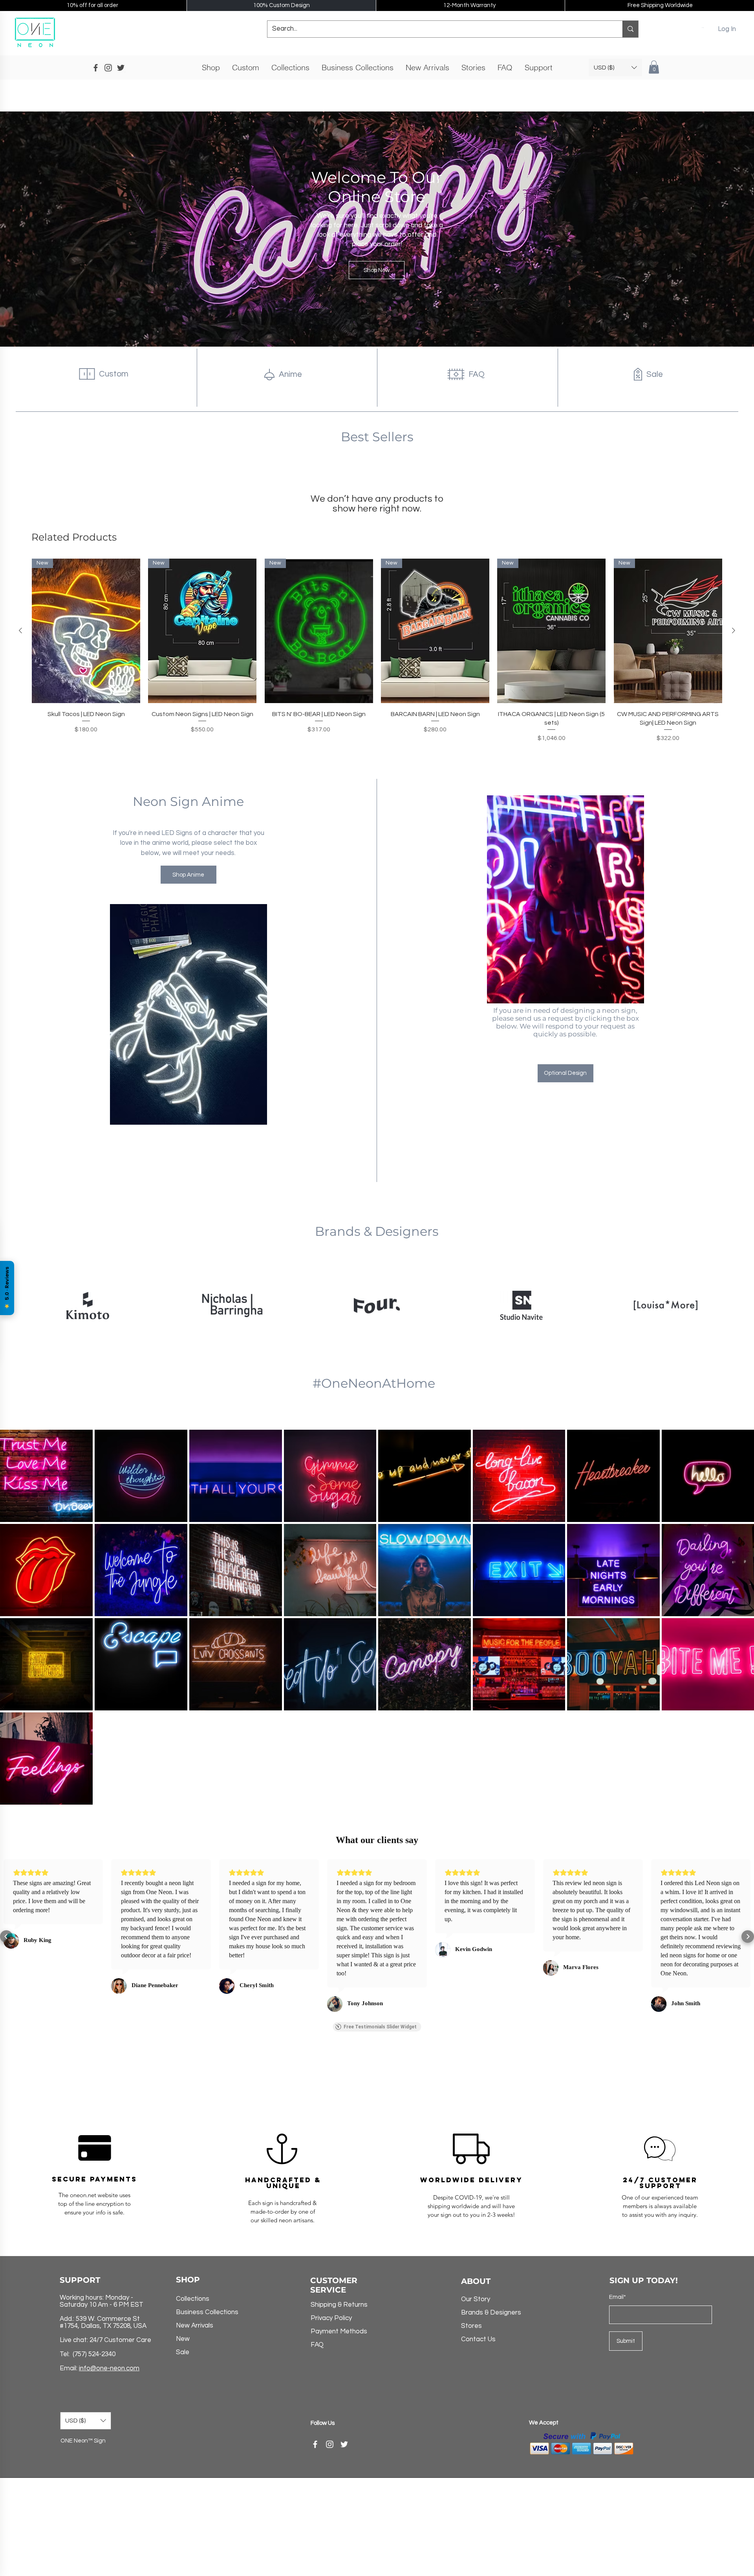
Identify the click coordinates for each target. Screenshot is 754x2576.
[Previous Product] (20, 630)
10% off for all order (92, 5)
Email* (618, 2297)
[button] (703, 27)
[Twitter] (344, 2444)
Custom (114, 374)
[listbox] (615, 68)
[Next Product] (734, 630)
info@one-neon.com (109, 2368)
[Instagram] (330, 2444)
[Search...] (630, 29)
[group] (377, 655)
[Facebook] (315, 2444)
